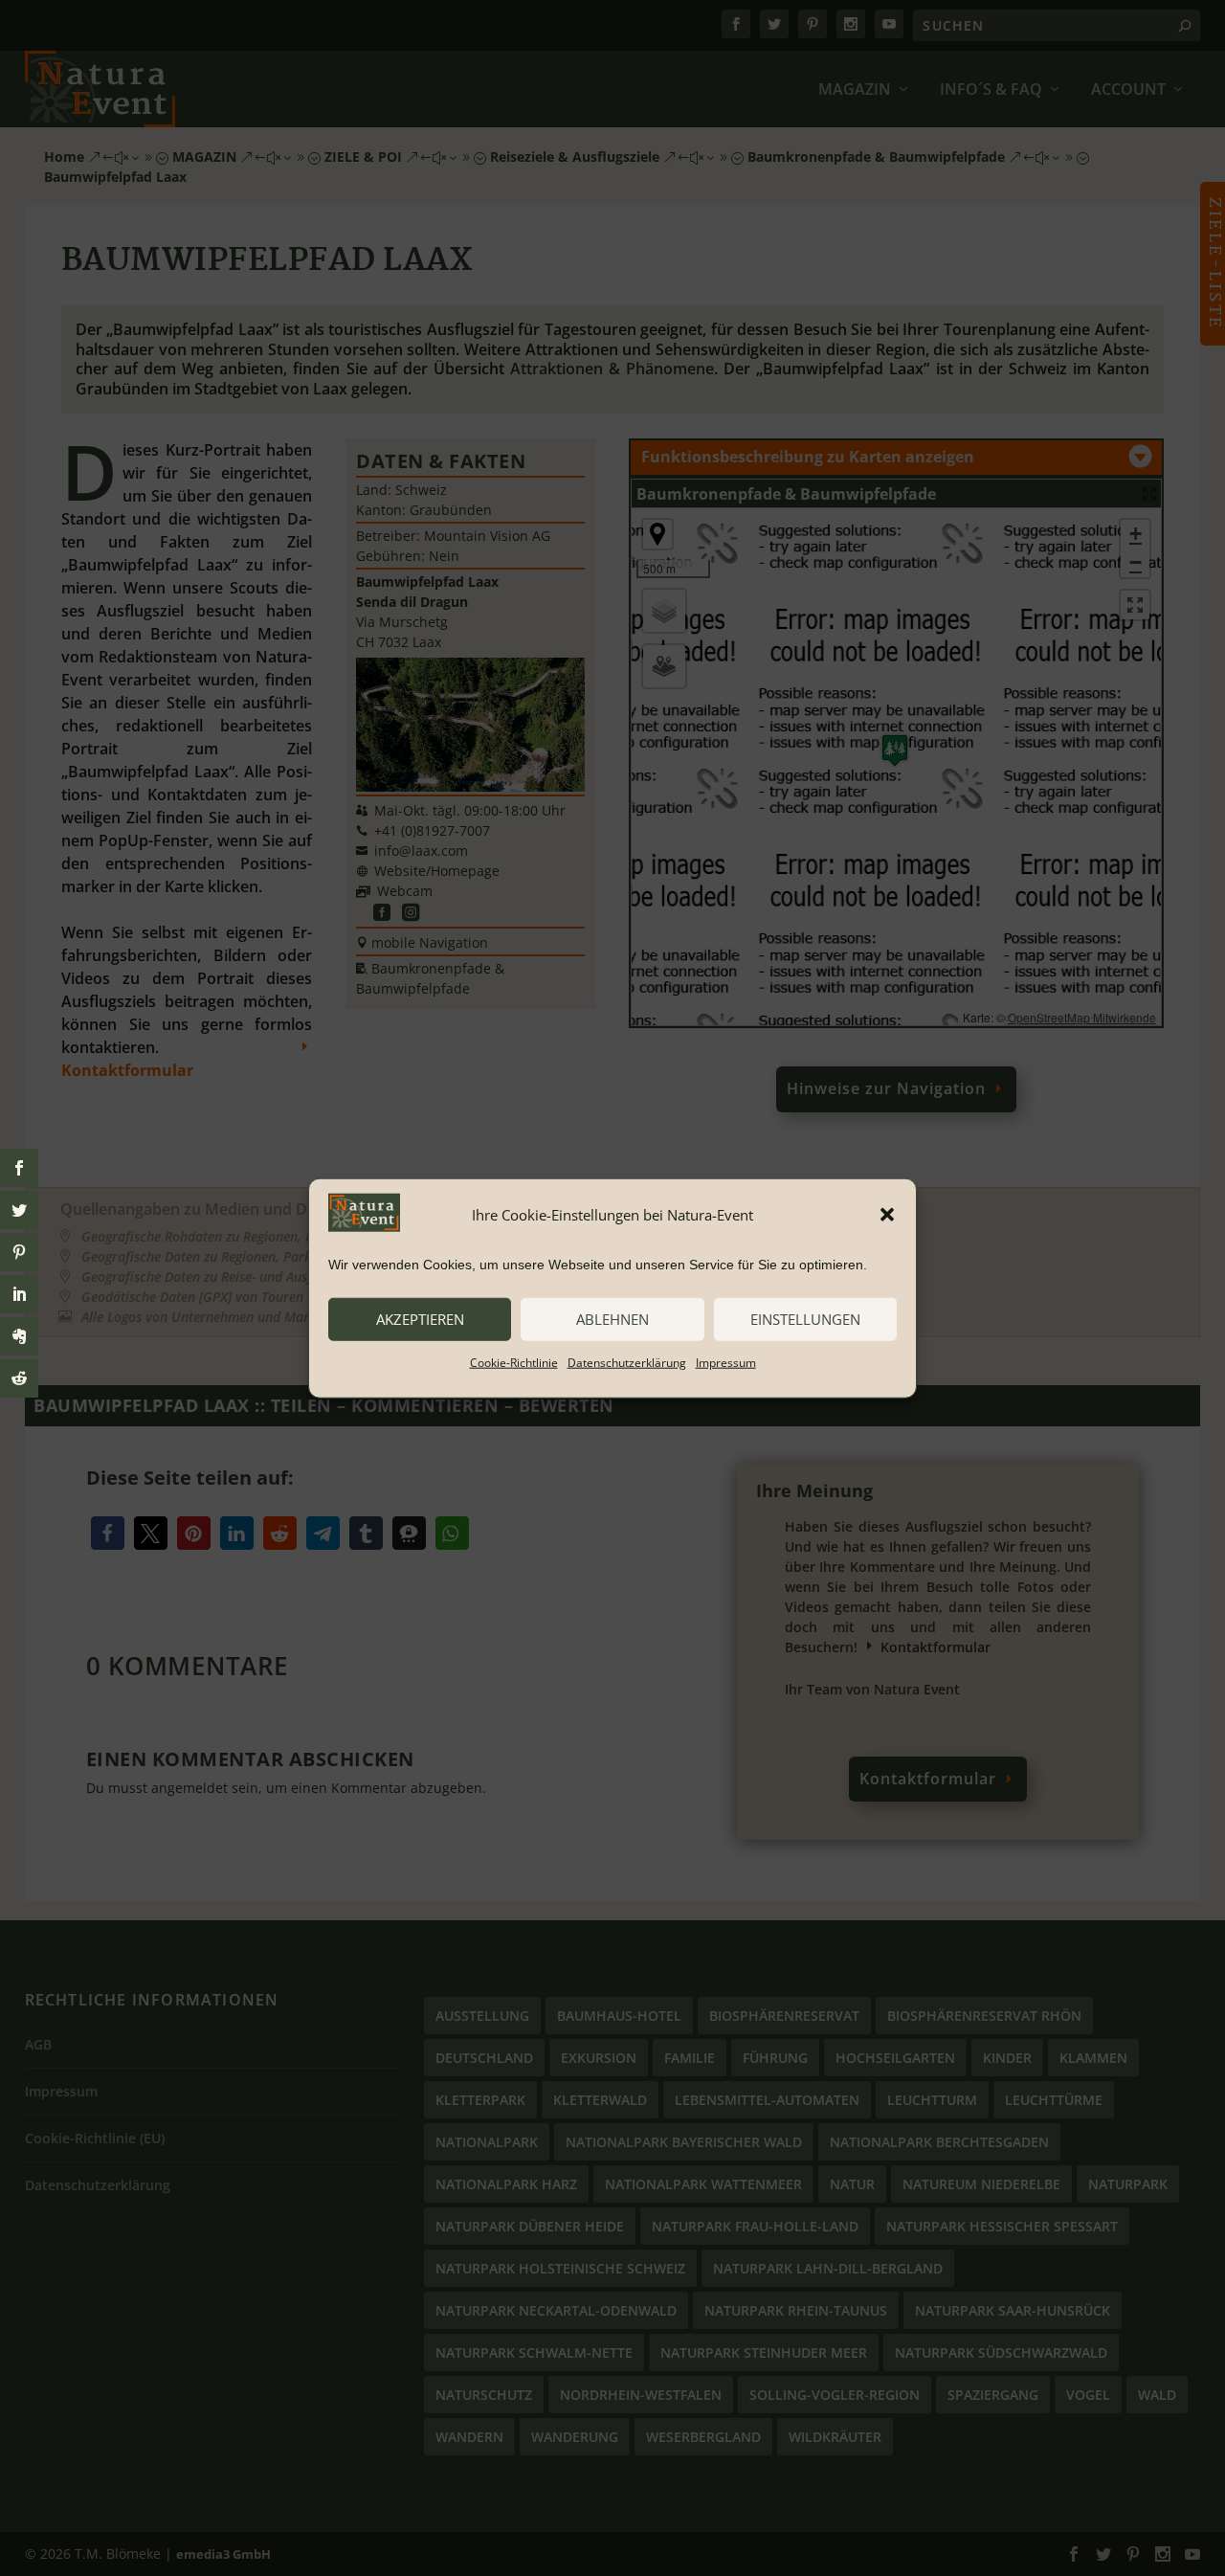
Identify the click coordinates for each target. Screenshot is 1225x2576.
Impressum (726, 1362)
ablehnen (612, 1319)
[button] (887, 1215)
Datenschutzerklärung (627, 1362)
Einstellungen (805, 1319)
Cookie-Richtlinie (514, 1362)
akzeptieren (420, 1319)
